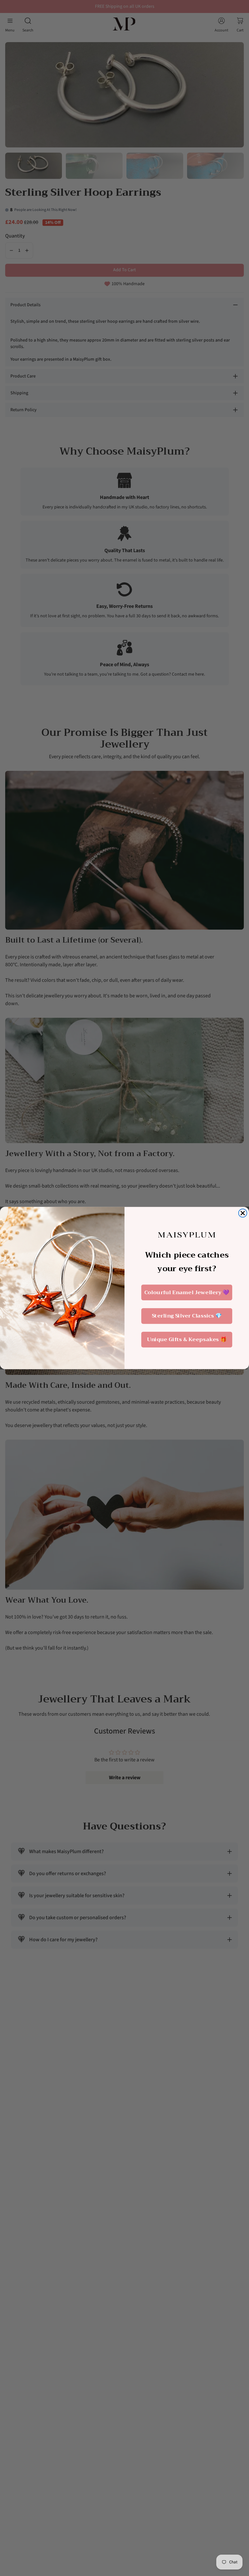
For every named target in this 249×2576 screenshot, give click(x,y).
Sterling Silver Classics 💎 (187, 1316)
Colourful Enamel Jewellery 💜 (187, 1292)
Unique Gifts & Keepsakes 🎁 (187, 1340)
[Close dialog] (243, 1213)
